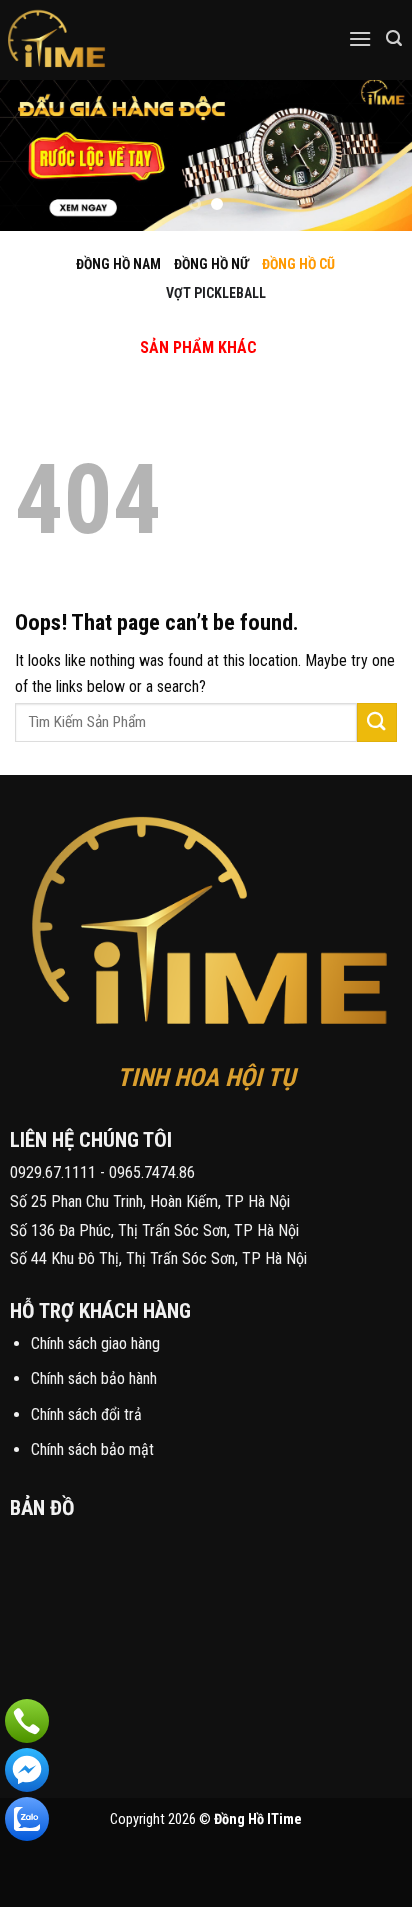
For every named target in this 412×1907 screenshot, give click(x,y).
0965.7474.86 (152, 1172)
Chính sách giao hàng (95, 1343)
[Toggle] (181, 326)
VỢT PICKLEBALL (216, 293)
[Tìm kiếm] (394, 38)
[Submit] (377, 722)
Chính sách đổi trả (86, 1414)
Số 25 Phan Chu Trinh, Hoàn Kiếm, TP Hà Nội (150, 1201)
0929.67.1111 (53, 1172)
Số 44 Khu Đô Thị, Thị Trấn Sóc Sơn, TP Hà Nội (158, 1258)
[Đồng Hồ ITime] (119, 40)
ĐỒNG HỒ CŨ (298, 264)
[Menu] (360, 38)
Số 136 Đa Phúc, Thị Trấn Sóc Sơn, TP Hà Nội (154, 1230)
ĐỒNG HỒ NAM (118, 264)
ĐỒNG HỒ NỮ (211, 264)
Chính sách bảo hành (94, 1378)
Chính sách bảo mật (92, 1449)
